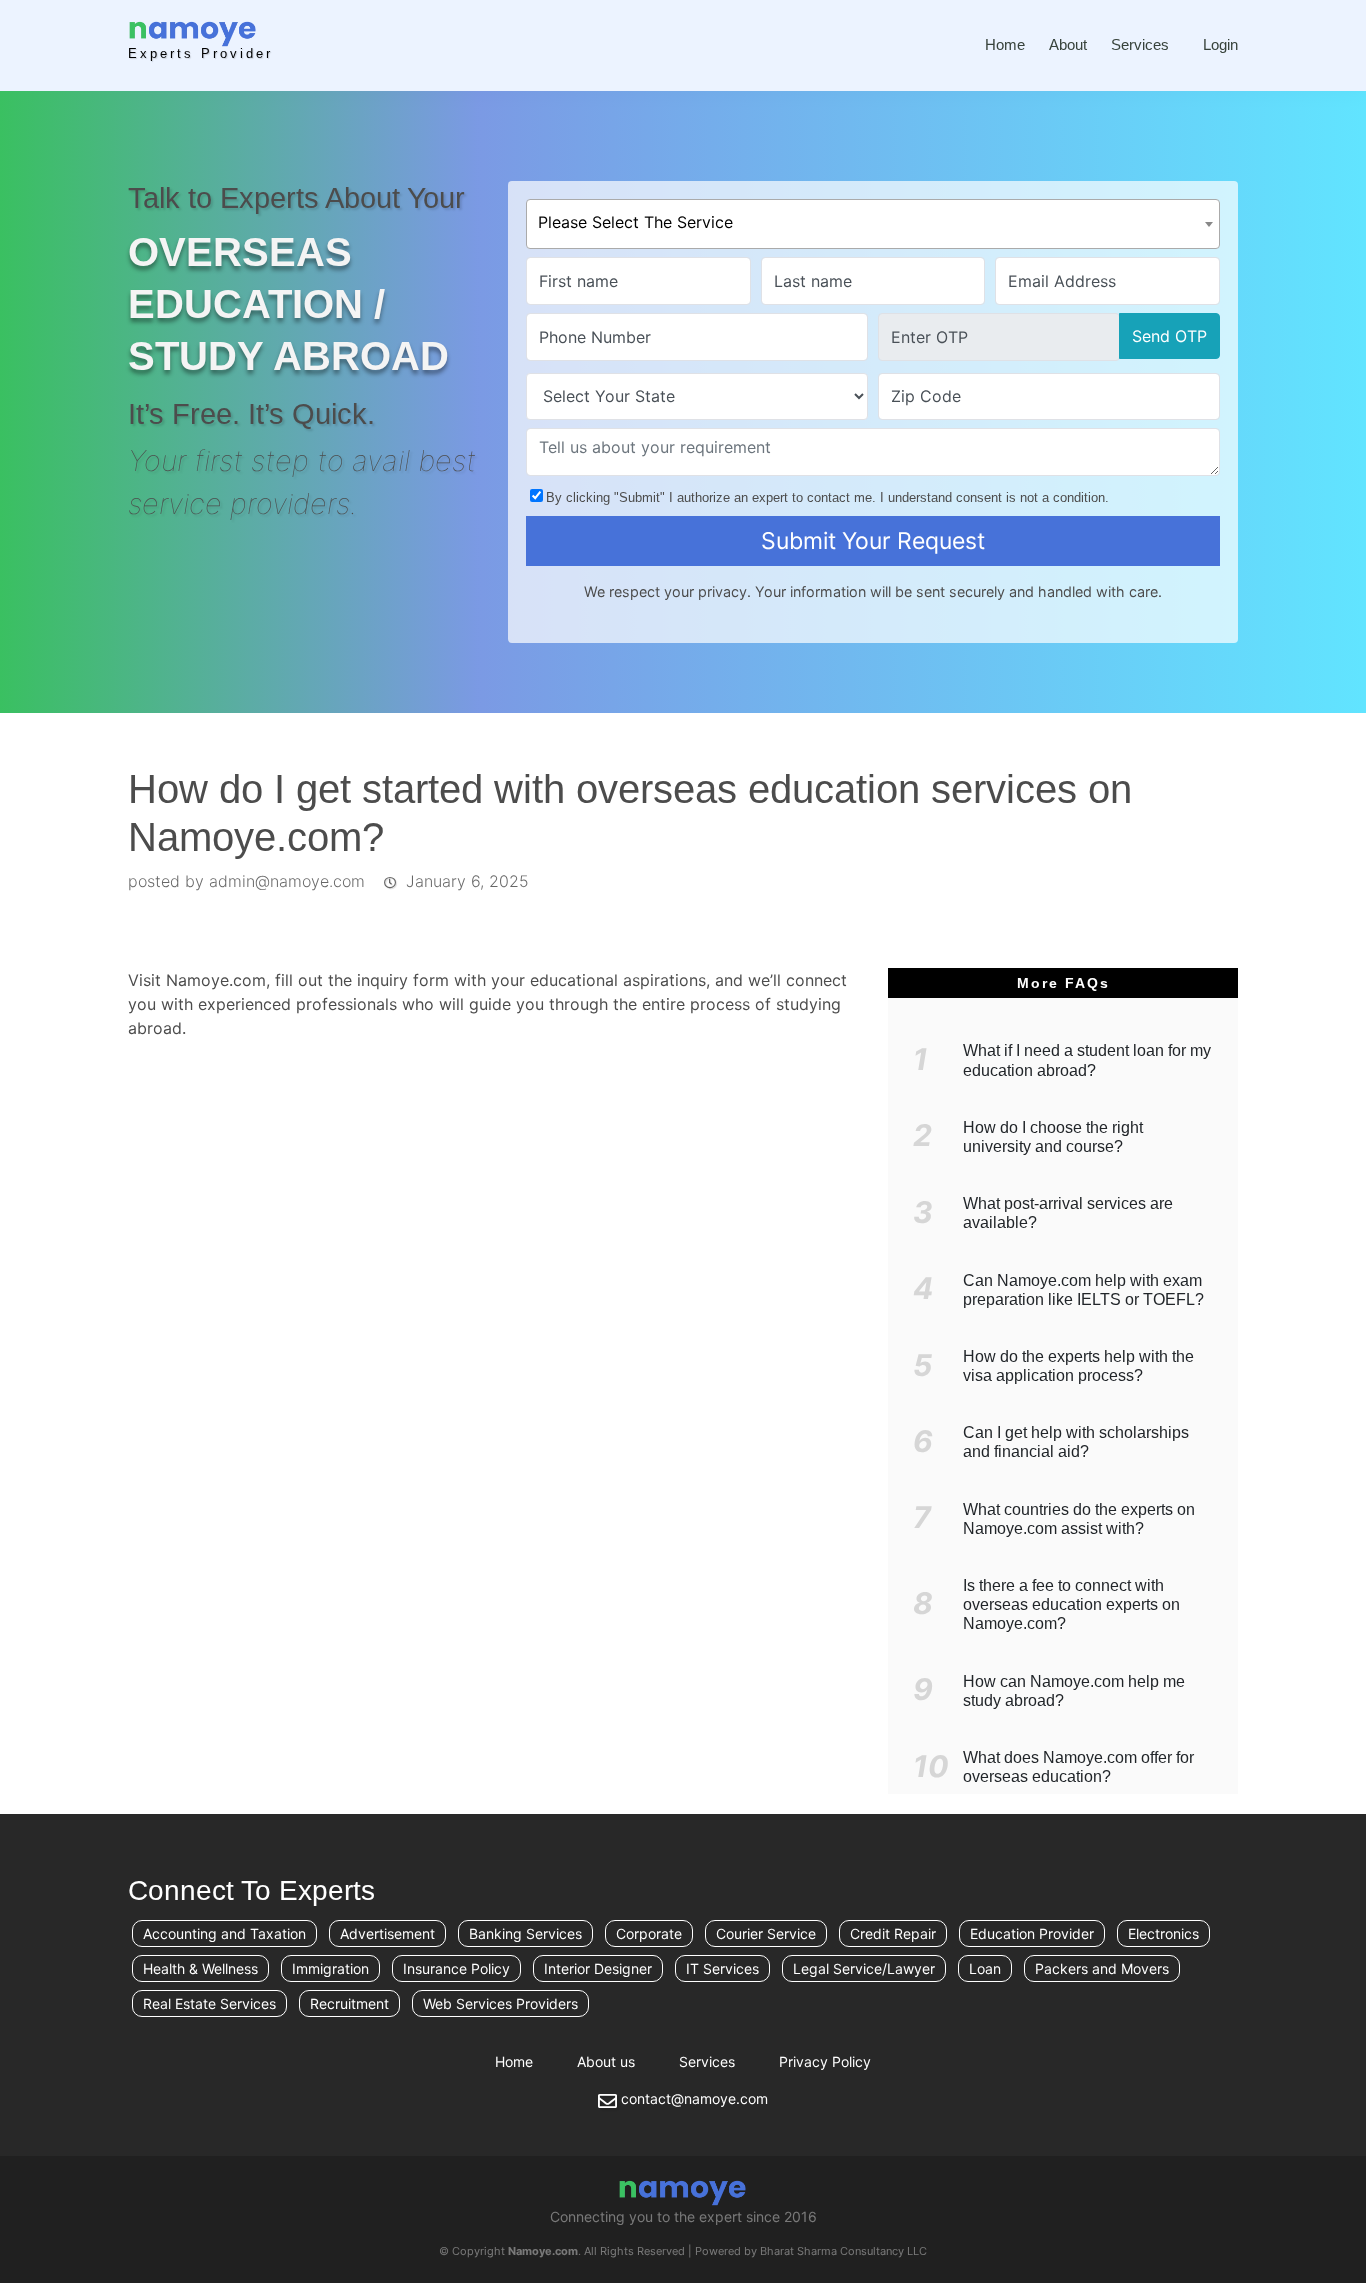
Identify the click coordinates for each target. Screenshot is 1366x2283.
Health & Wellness (200, 1969)
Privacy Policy (825, 2061)
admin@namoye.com (287, 881)
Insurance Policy (456, 1969)
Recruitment (349, 2004)
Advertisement (387, 1934)
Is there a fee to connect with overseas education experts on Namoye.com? (1071, 1604)
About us (606, 2061)
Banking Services (525, 1934)
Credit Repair (893, 1934)
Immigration (330, 1969)
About (1068, 44)
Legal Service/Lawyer (864, 1969)
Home (1005, 44)
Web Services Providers (500, 2004)
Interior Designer (598, 1969)
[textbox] (873, 218)
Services (1140, 44)
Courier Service (766, 1934)
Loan (985, 1969)
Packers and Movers (1102, 1969)
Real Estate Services (209, 2004)
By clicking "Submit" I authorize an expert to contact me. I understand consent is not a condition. (827, 497)
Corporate (649, 1934)
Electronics (1163, 1934)
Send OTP (1169, 336)
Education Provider (1032, 1934)
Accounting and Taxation (224, 1934)
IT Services (722, 1969)
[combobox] (873, 224)
